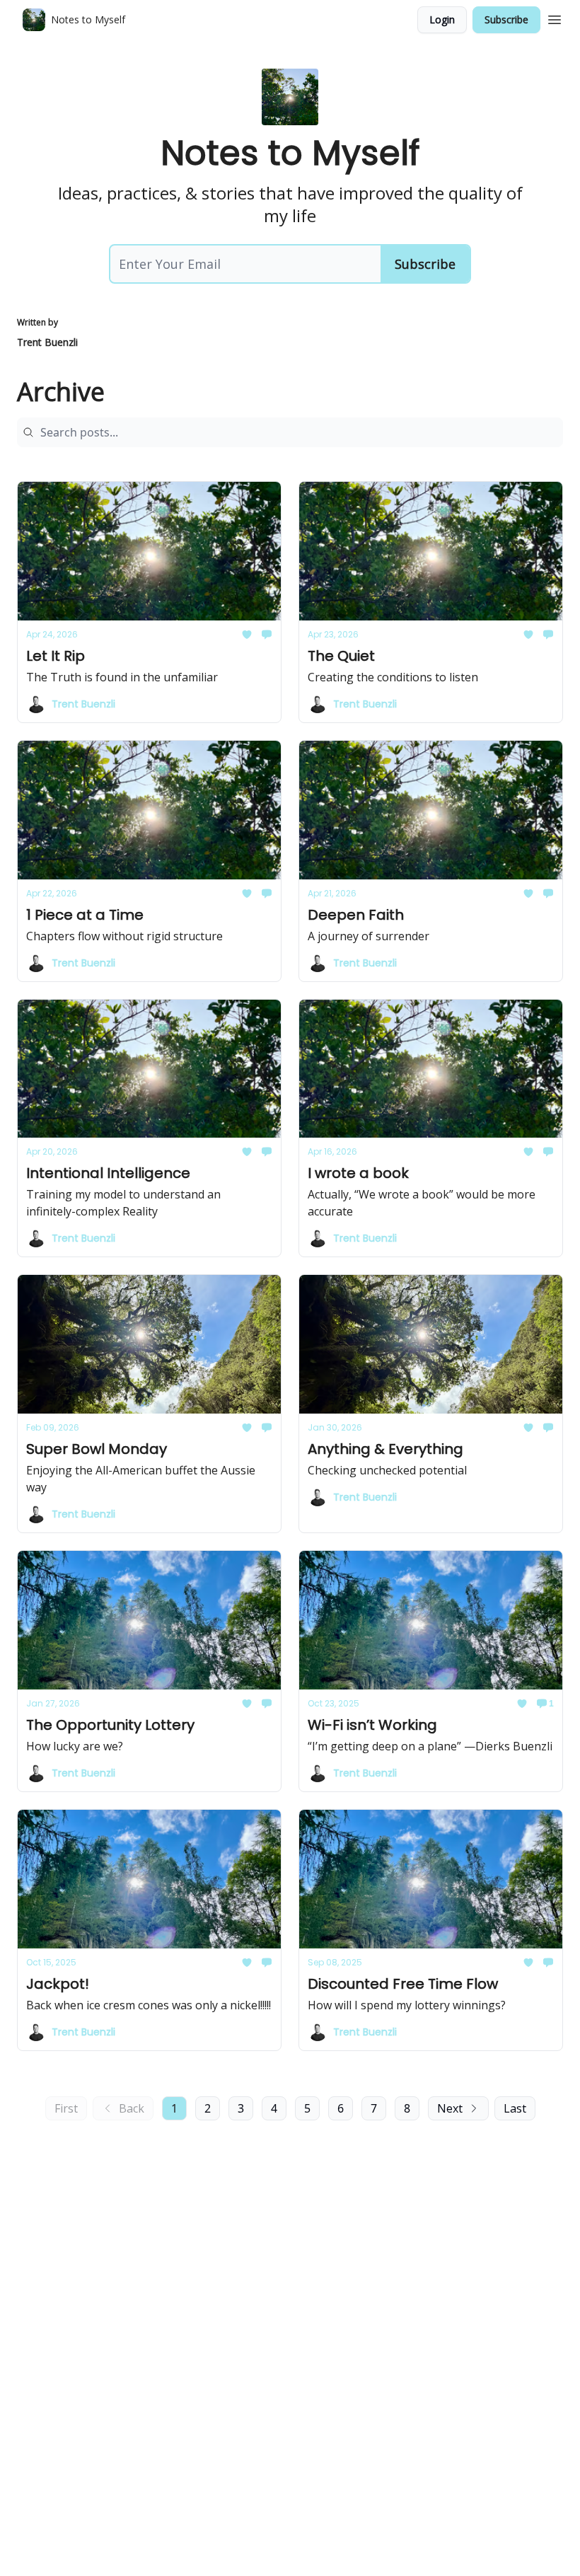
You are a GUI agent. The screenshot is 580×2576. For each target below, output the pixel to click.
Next (450, 2108)
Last (515, 2108)
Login (442, 19)
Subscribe (506, 19)
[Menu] (555, 18)
